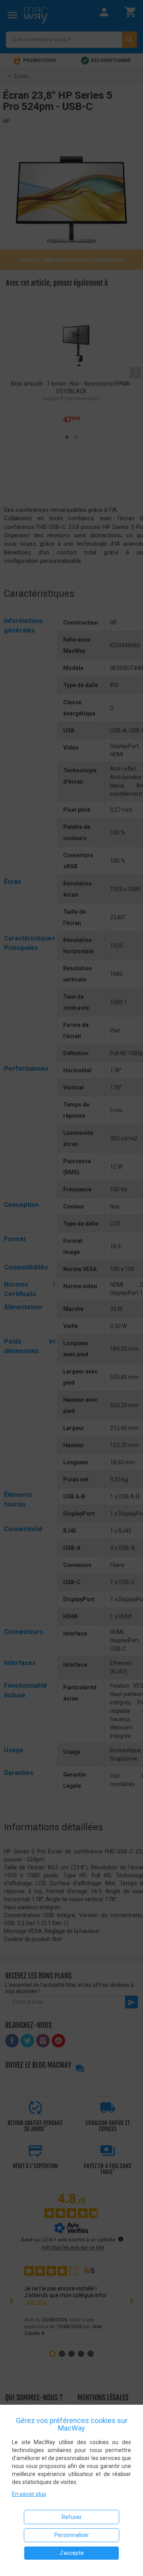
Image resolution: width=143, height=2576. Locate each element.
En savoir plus (29, 2494)
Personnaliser (72, 2535)
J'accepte (71, 2553)
